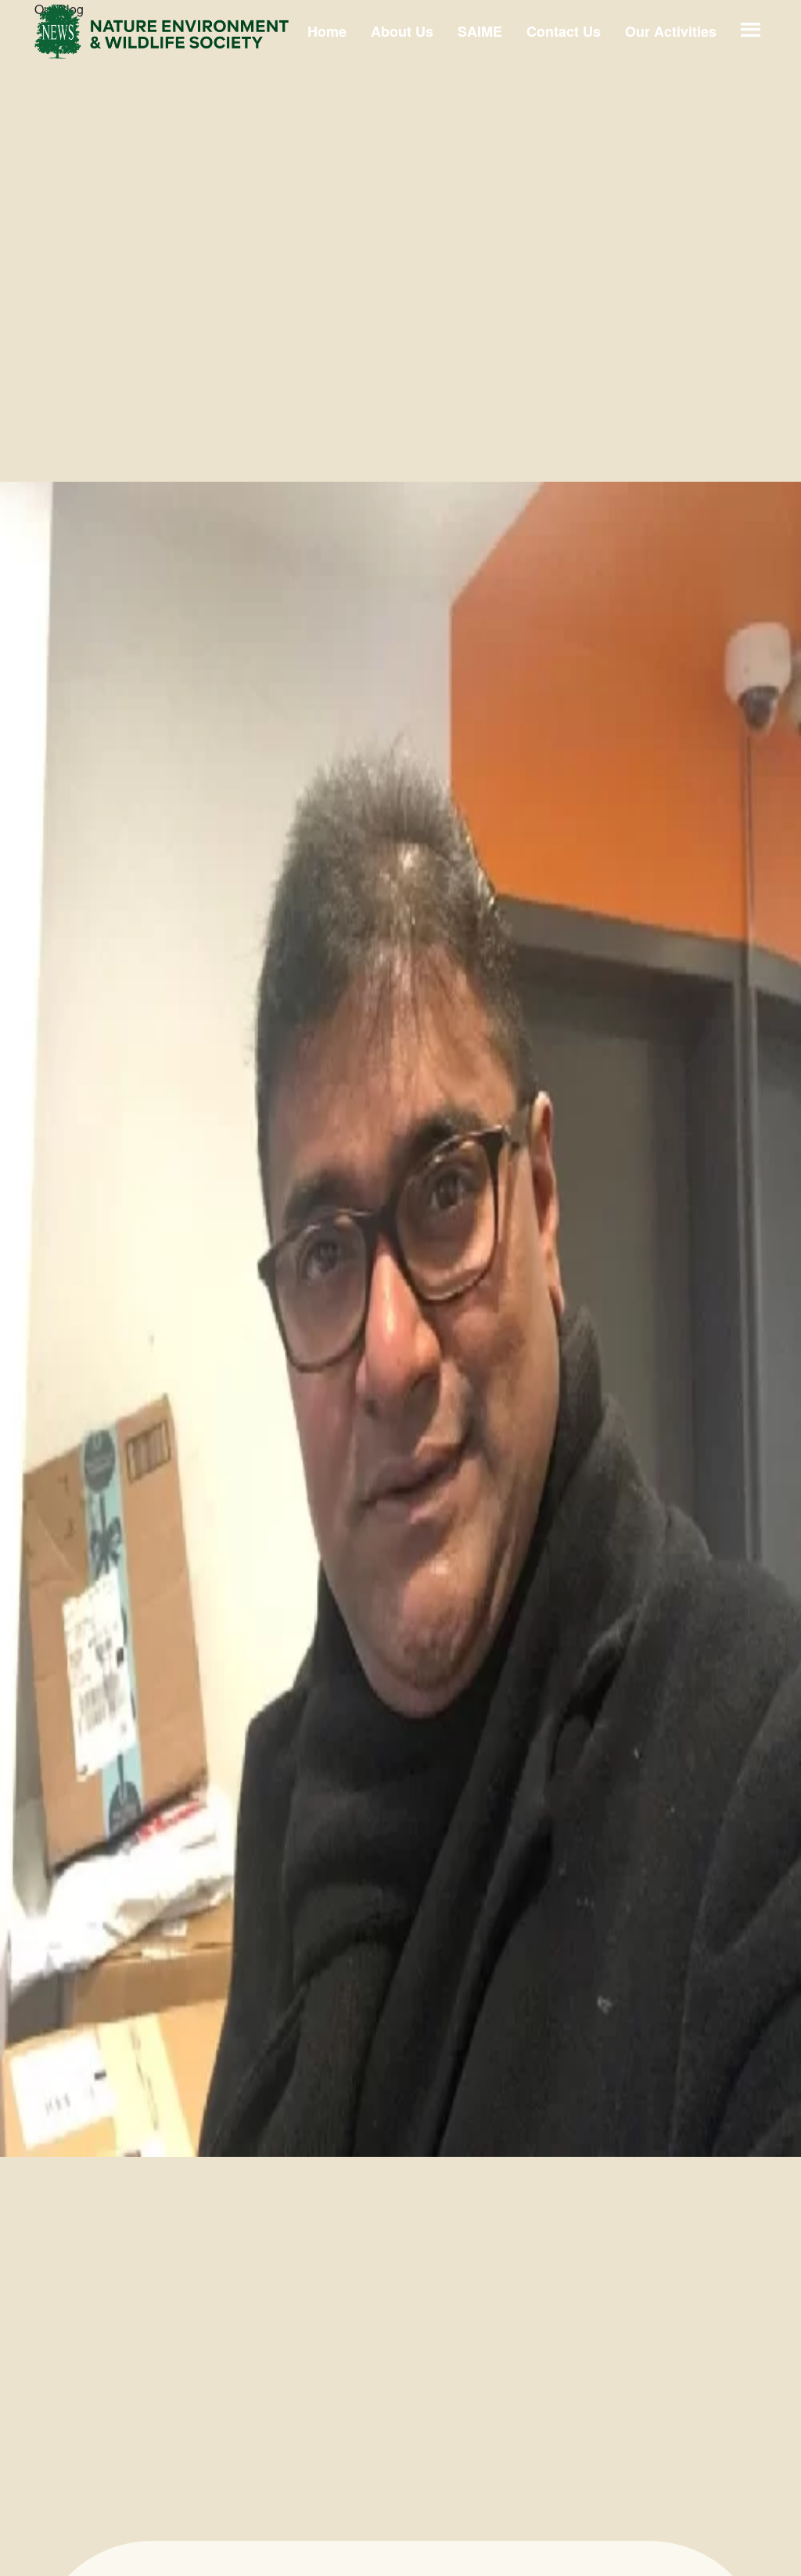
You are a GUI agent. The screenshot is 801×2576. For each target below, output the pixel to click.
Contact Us (564, 31)
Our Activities (671, 31)
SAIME (480, 31)
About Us (402, 31)
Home (327, 31)
